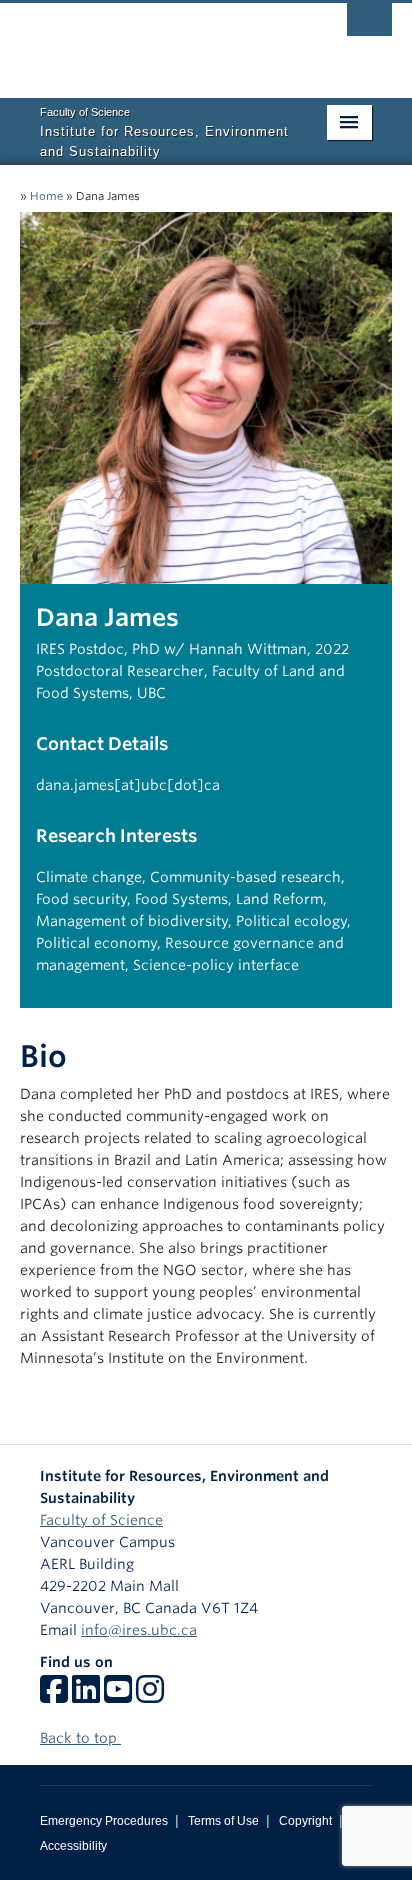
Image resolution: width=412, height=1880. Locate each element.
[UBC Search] (369, 25)
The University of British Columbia (150, 41)
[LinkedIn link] (86, 1696)
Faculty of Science (101, 1520)
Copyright (305, 1821)
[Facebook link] (54, 1696)
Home (46, 196)
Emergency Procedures (104, 1821)
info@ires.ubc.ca (139, 1630)
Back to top (80, 1738)
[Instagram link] (150, 1696)
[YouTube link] (118, 1696)
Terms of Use (223, 1821)
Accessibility (73, 1846)
